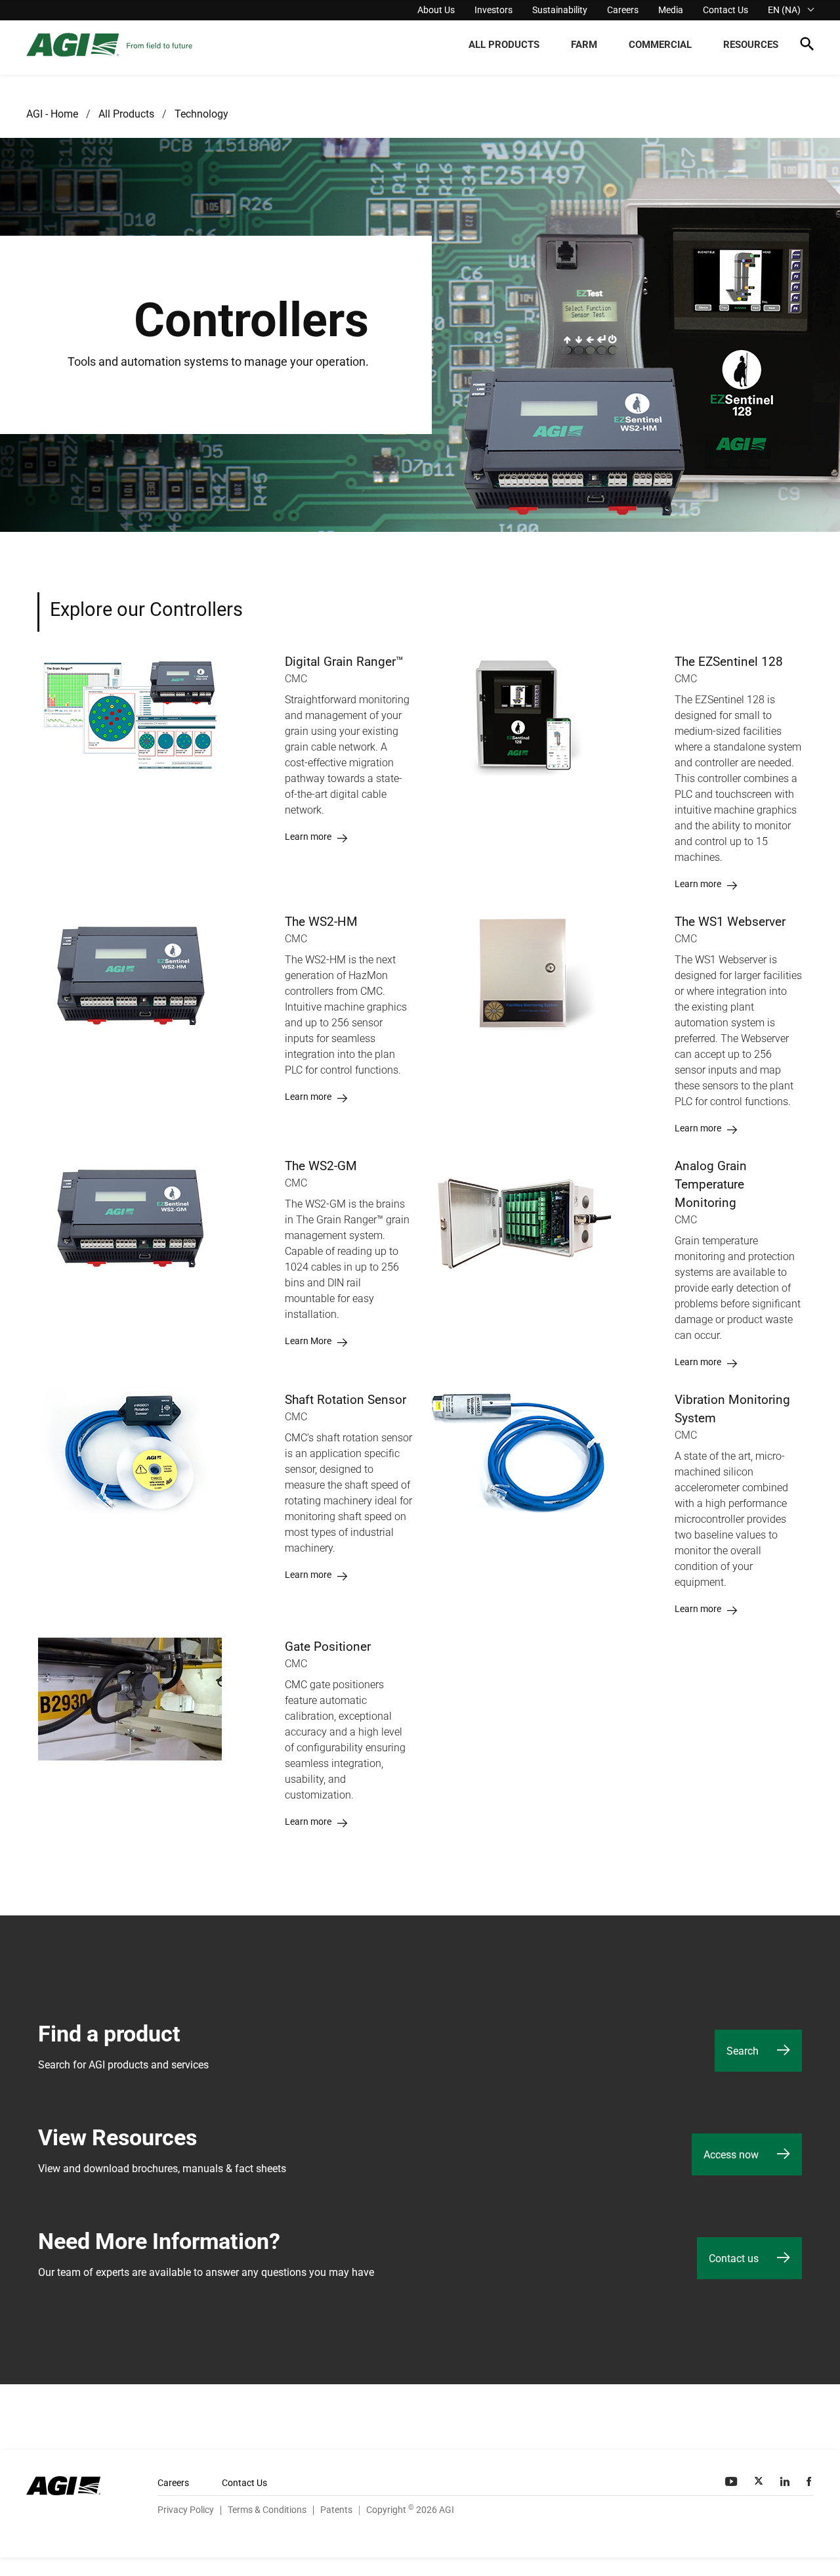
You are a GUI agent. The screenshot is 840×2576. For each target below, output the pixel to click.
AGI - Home (52, 114)
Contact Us (725, 10)
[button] (807, 46)
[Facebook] (810, 2481)
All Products (126, 114)
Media (671, 10)
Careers (623, 10)
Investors (493, 10)
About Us (436, 10)
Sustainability (560, 10)
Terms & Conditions (267, 2510)
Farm (584, 45)
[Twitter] (760, 2481)
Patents (336, 2510)
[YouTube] (732, 2481)
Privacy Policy (186, 2510)
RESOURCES (751, 45)
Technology (201, 114)
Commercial (660, 45)
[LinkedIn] (786, 2481)
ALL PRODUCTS (504, 45)
